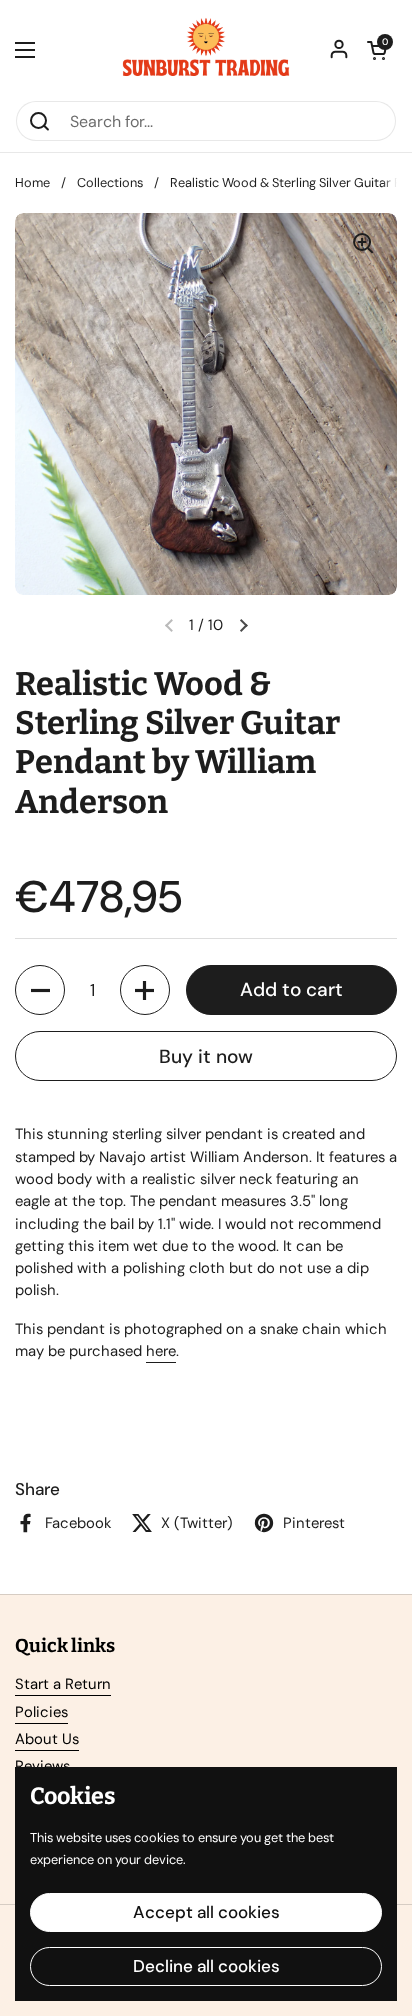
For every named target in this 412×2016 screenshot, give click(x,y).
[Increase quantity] (145, 990)
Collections (110, 182)
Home (32, 182)
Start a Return (63, 1684)
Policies (41, 1712)
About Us (47, 1739)
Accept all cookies (206, 1912)
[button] (377, 50)
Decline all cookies (206, 1966)
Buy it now (206, 1056)
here (161, 1351)
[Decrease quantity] (40, 990)
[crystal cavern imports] (206, 50)
